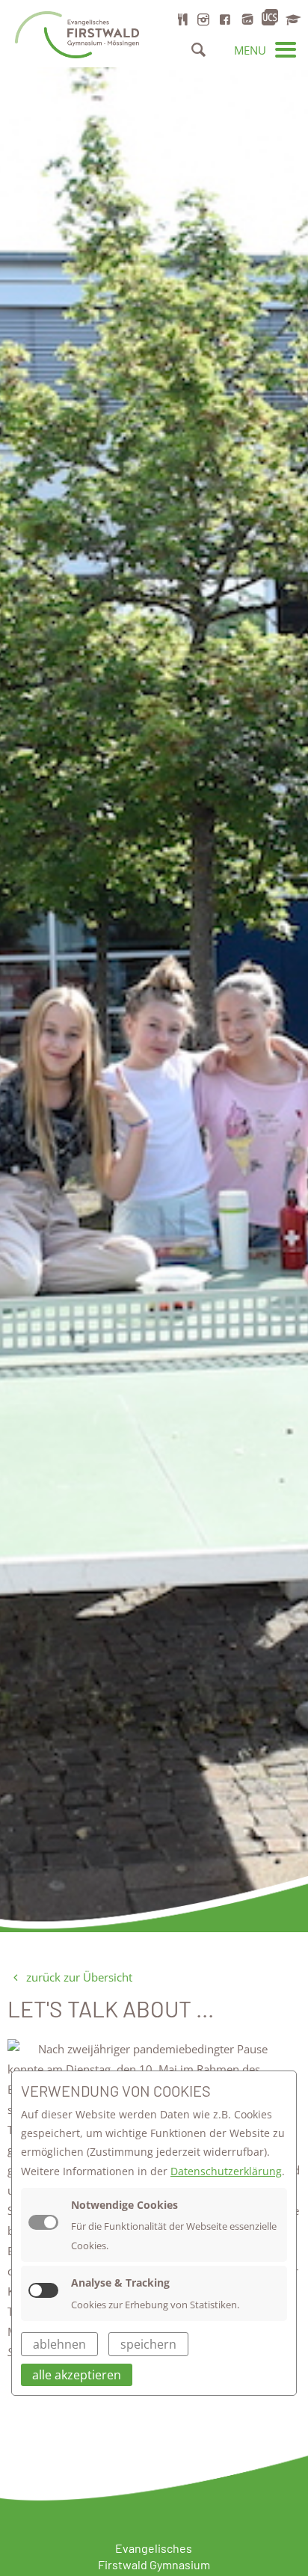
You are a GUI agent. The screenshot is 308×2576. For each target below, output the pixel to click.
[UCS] (270, 18)
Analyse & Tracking (120, 2283)
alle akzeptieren (77, 2375)
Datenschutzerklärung (226, 2171)
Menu (252, 50)
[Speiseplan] (182, 19)
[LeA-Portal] (247, 19)
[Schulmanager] (292, 19)
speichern (148, 2344)
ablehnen (59, 2344)
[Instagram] (203, 19)
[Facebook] (225, 19)
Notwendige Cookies (124, 2205)
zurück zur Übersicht (78, 1977)
